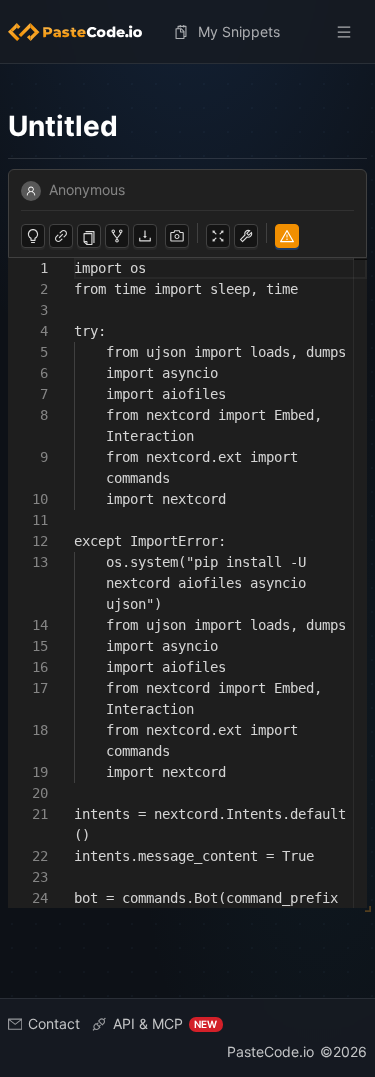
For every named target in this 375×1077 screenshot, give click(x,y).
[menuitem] (83, 32)
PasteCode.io (270, 1051)
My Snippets (239, 31)
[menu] (187, 32)
